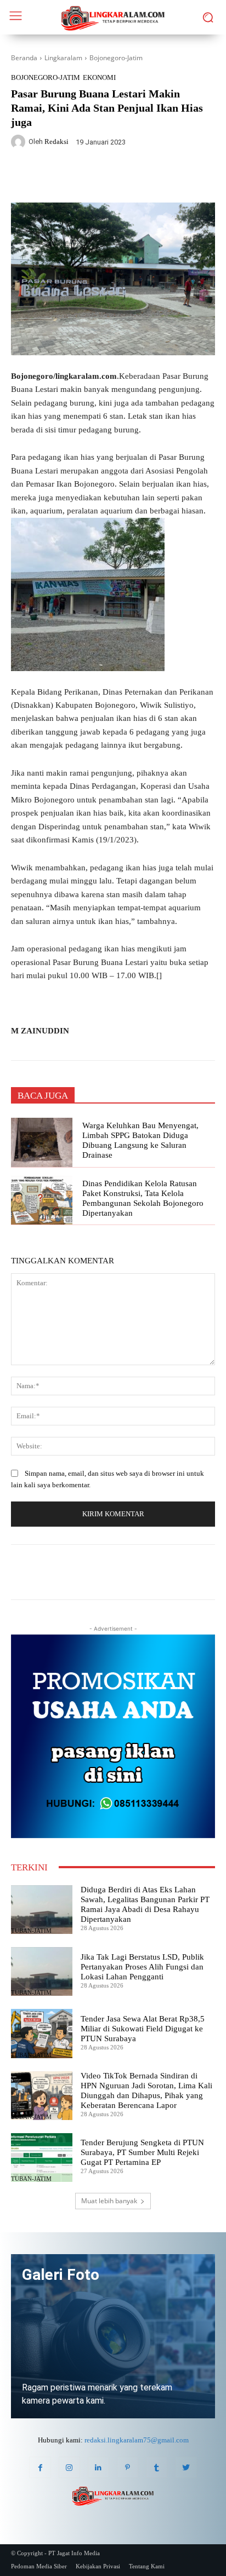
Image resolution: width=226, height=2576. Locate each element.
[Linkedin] (98, 2467)
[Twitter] (82, 177)
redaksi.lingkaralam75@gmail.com (137, 2440)
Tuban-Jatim (31, 1931)
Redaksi (56, 141)
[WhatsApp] (107, 177)
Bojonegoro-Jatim (116, 58)
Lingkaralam (63, 58)
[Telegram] (132, 177)
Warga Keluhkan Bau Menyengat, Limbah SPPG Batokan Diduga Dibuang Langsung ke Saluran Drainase (140, 1140)
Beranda (24, 58)
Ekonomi (99, 77)
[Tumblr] (157, 2467)
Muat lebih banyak (109, 2201)
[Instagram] (69, 2467)
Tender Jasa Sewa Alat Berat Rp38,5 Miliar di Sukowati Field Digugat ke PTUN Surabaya (143, 2029)
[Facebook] (56, 177)
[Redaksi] (20, 142)
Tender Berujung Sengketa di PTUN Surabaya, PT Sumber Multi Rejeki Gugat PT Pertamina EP (142, 2152)
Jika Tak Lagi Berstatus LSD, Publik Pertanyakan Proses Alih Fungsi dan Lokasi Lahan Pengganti (142, 1967)
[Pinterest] (128, 2467)
